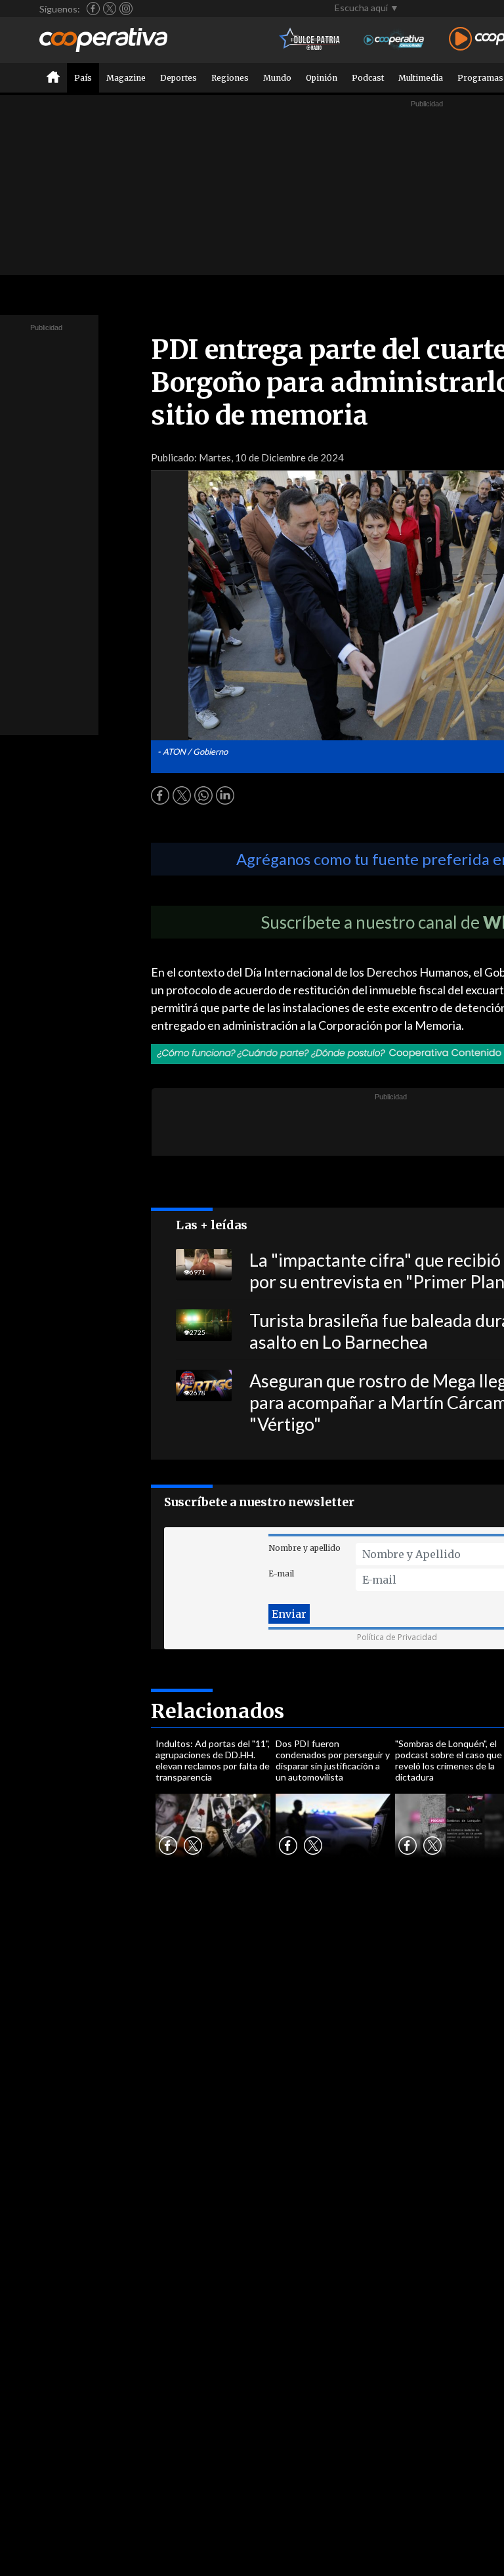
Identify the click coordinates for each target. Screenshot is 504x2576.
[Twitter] (110, 9)
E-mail (281, 1573)
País (83, 78)
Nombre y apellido (304, 1548)
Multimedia (421, 78)
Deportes (178, 78)
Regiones (230, 78)
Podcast (368, 78)
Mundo (277, 78)
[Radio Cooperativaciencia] (394, 40)
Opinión (322, 78)
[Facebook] (93, 9)
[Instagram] (126, 9)
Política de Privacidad (397, 1637)
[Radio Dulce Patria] (310, 40)
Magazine (126, 78)
